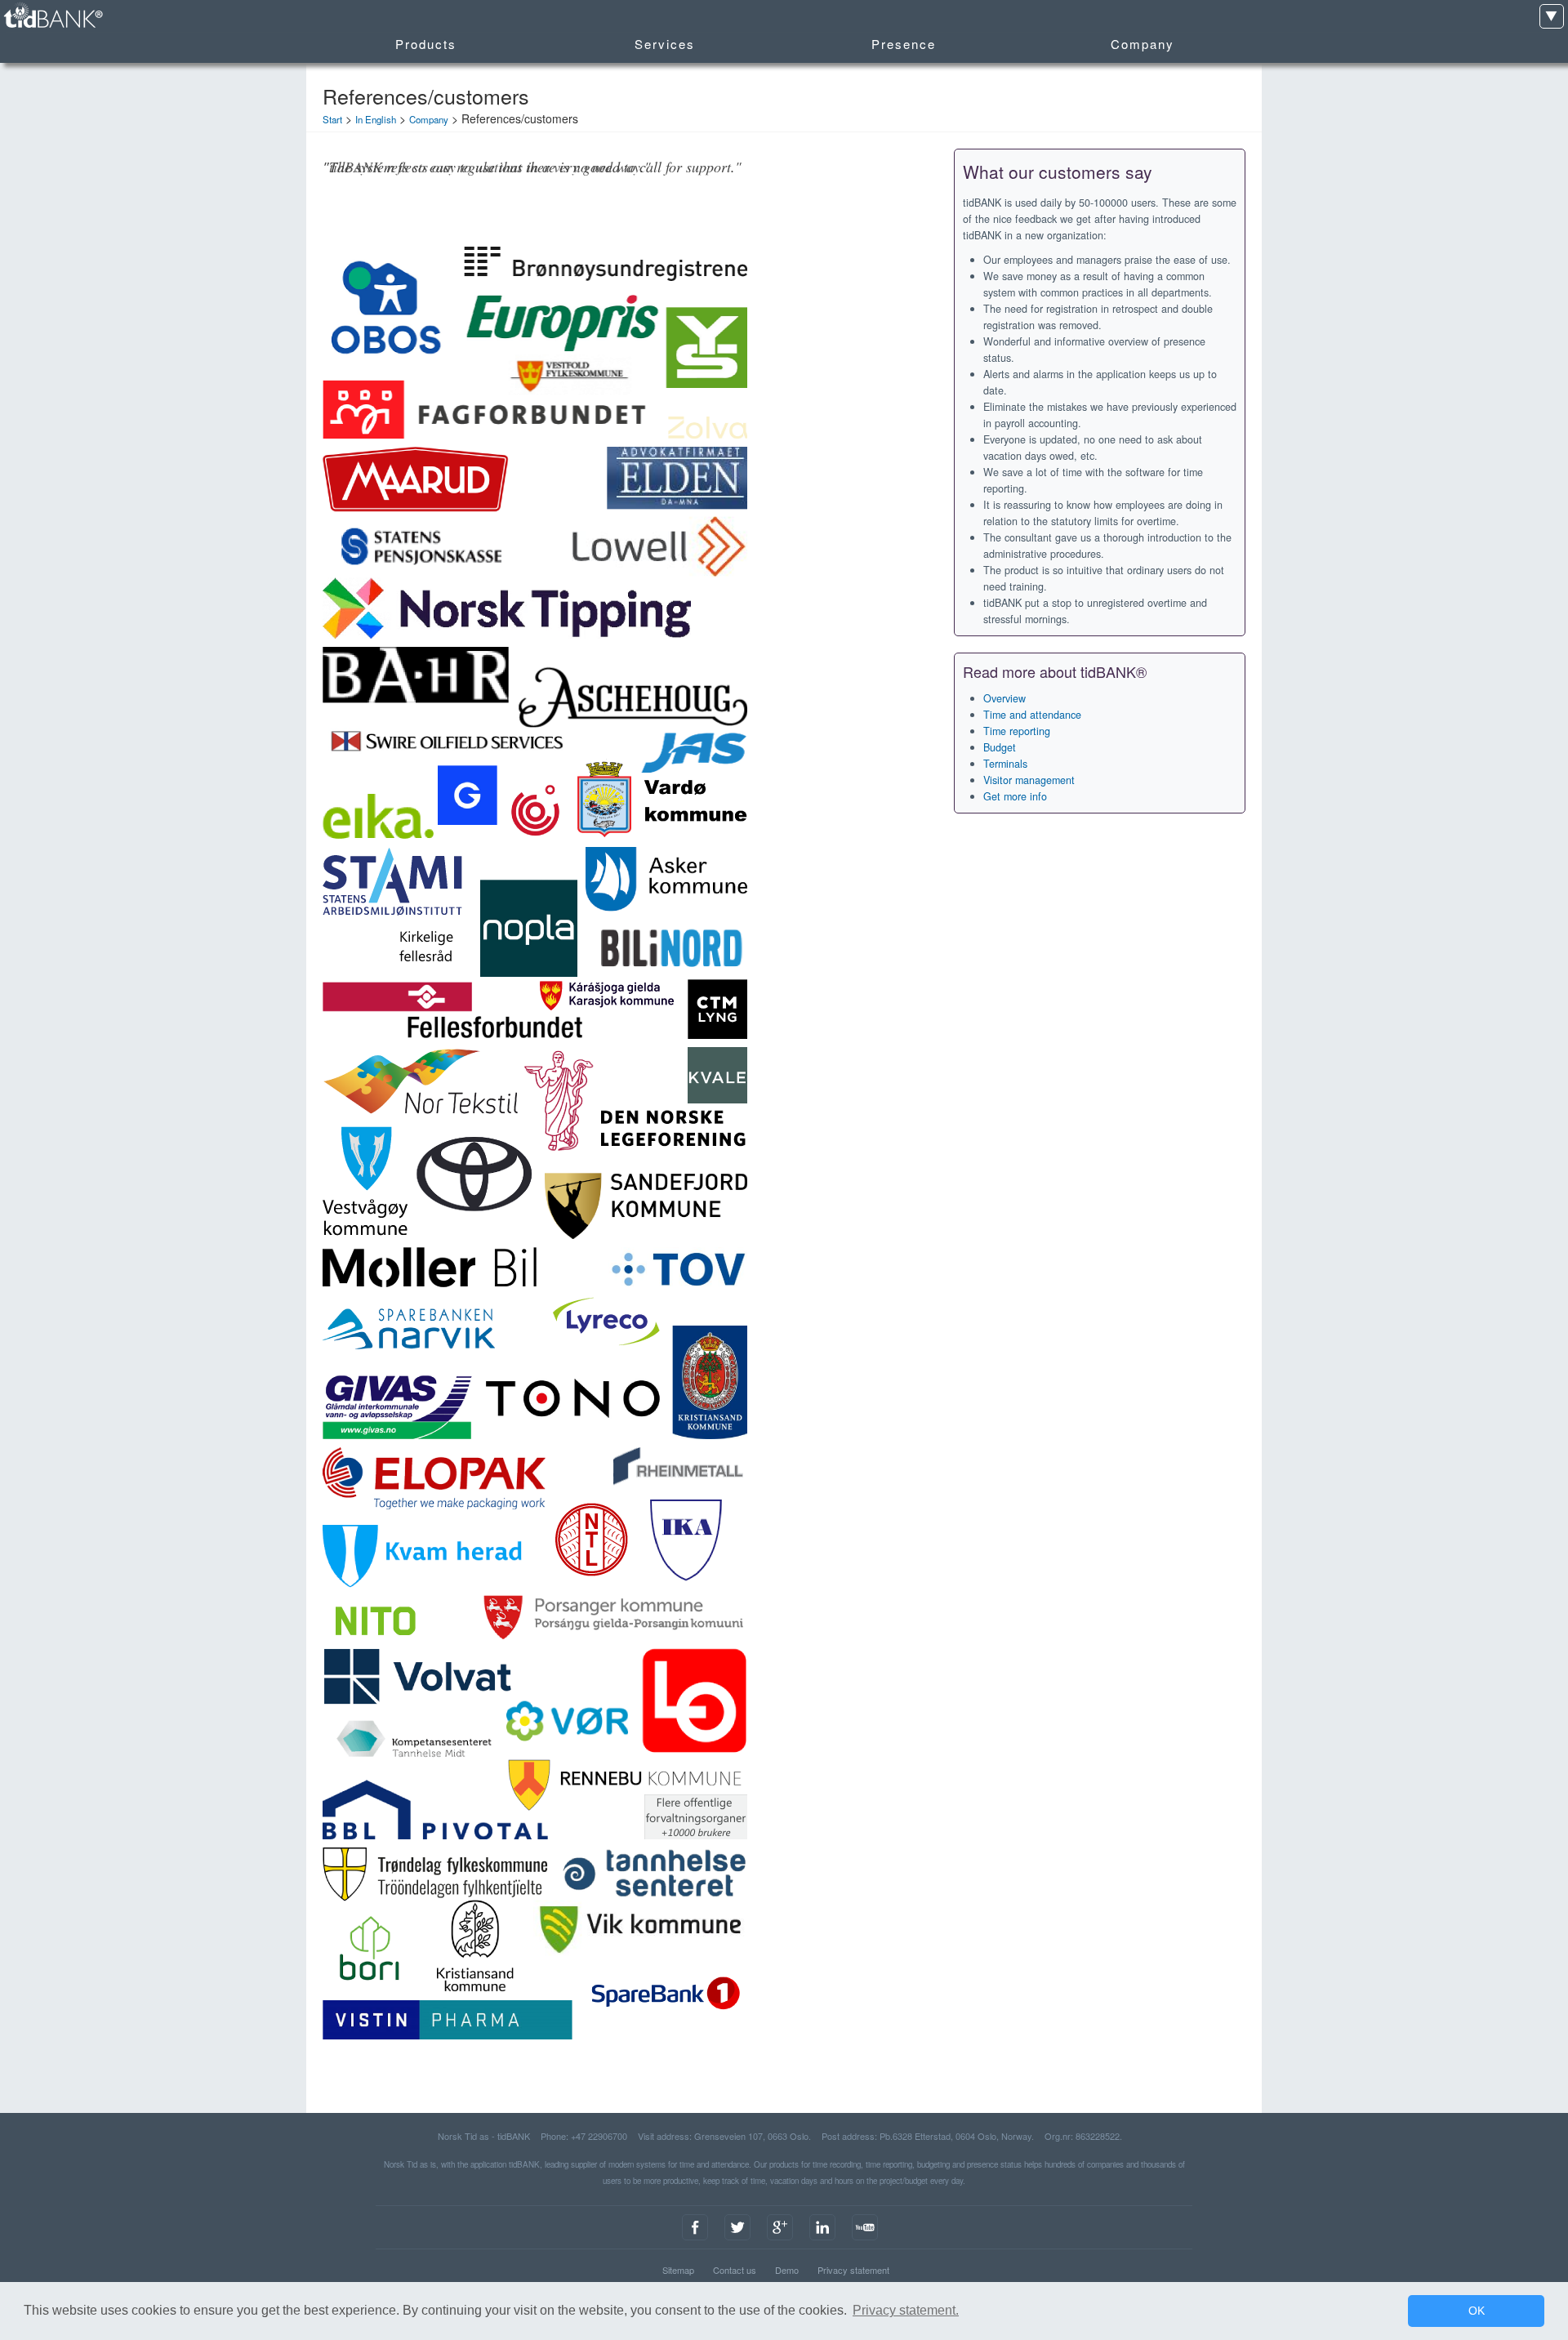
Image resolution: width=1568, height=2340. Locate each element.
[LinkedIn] (822, 2240)
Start (332, 119)
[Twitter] (737, 2240)
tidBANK (52, 16)
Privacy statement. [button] (906, 2310)
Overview (1004, 698)
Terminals (1005, 764)
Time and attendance (1032, 715)
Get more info (1015, 796)
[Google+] (780, 2240)
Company (429, 119)
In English (376, 119)
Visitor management (1029, 780)
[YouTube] (865, 2240)
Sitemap (678, 2270)
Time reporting (1017, 731)
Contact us (735, 2270)
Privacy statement (853, 2270)
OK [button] (1477, 2311)
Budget (1000, 747)
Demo (787, 2270)
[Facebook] (695, 2240)
